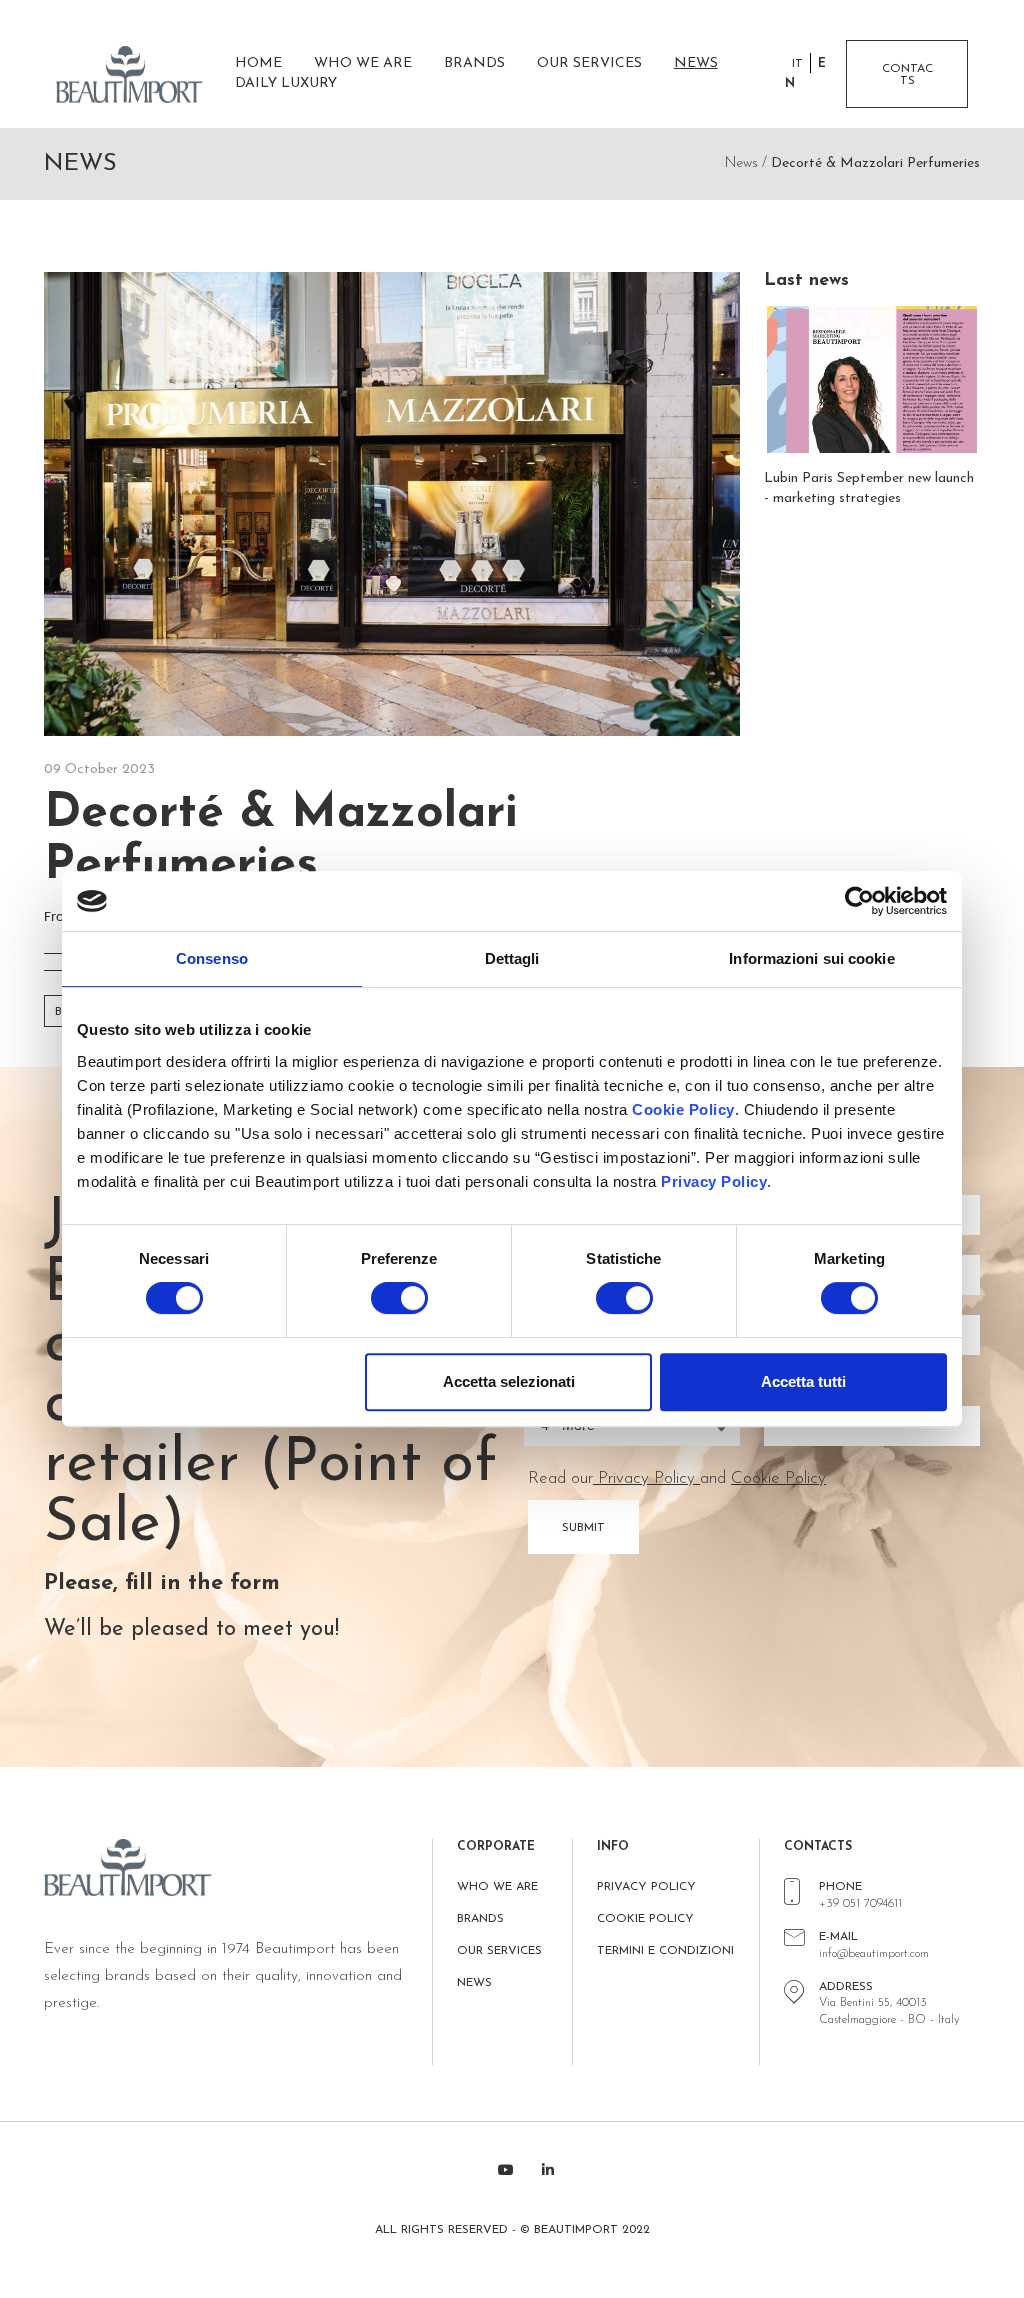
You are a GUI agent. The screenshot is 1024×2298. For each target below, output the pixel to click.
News (474, 1983)
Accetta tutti (803, 1381)
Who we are (497, 1887)
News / (746, 163)
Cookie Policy (683, 1109)
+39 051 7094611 (860, 1904)
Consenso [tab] (212, 958)
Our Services (499, 1951)
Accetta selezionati (509, 1381)
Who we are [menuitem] (363, 63)
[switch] (399, 1298)
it (797, 64)
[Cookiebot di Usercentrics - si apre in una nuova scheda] (859, 901)
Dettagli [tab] (512, 958)
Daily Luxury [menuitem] (286, 83)
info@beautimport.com (874, 1954)
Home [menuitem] (258, 63)
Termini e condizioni (665, 1951)
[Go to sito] (137, 74)
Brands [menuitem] (474, 63)
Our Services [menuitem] (589, 63)
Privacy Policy (714, 1181)
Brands (480, 1919)
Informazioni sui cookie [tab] (811, 958)
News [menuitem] (696, 63)
